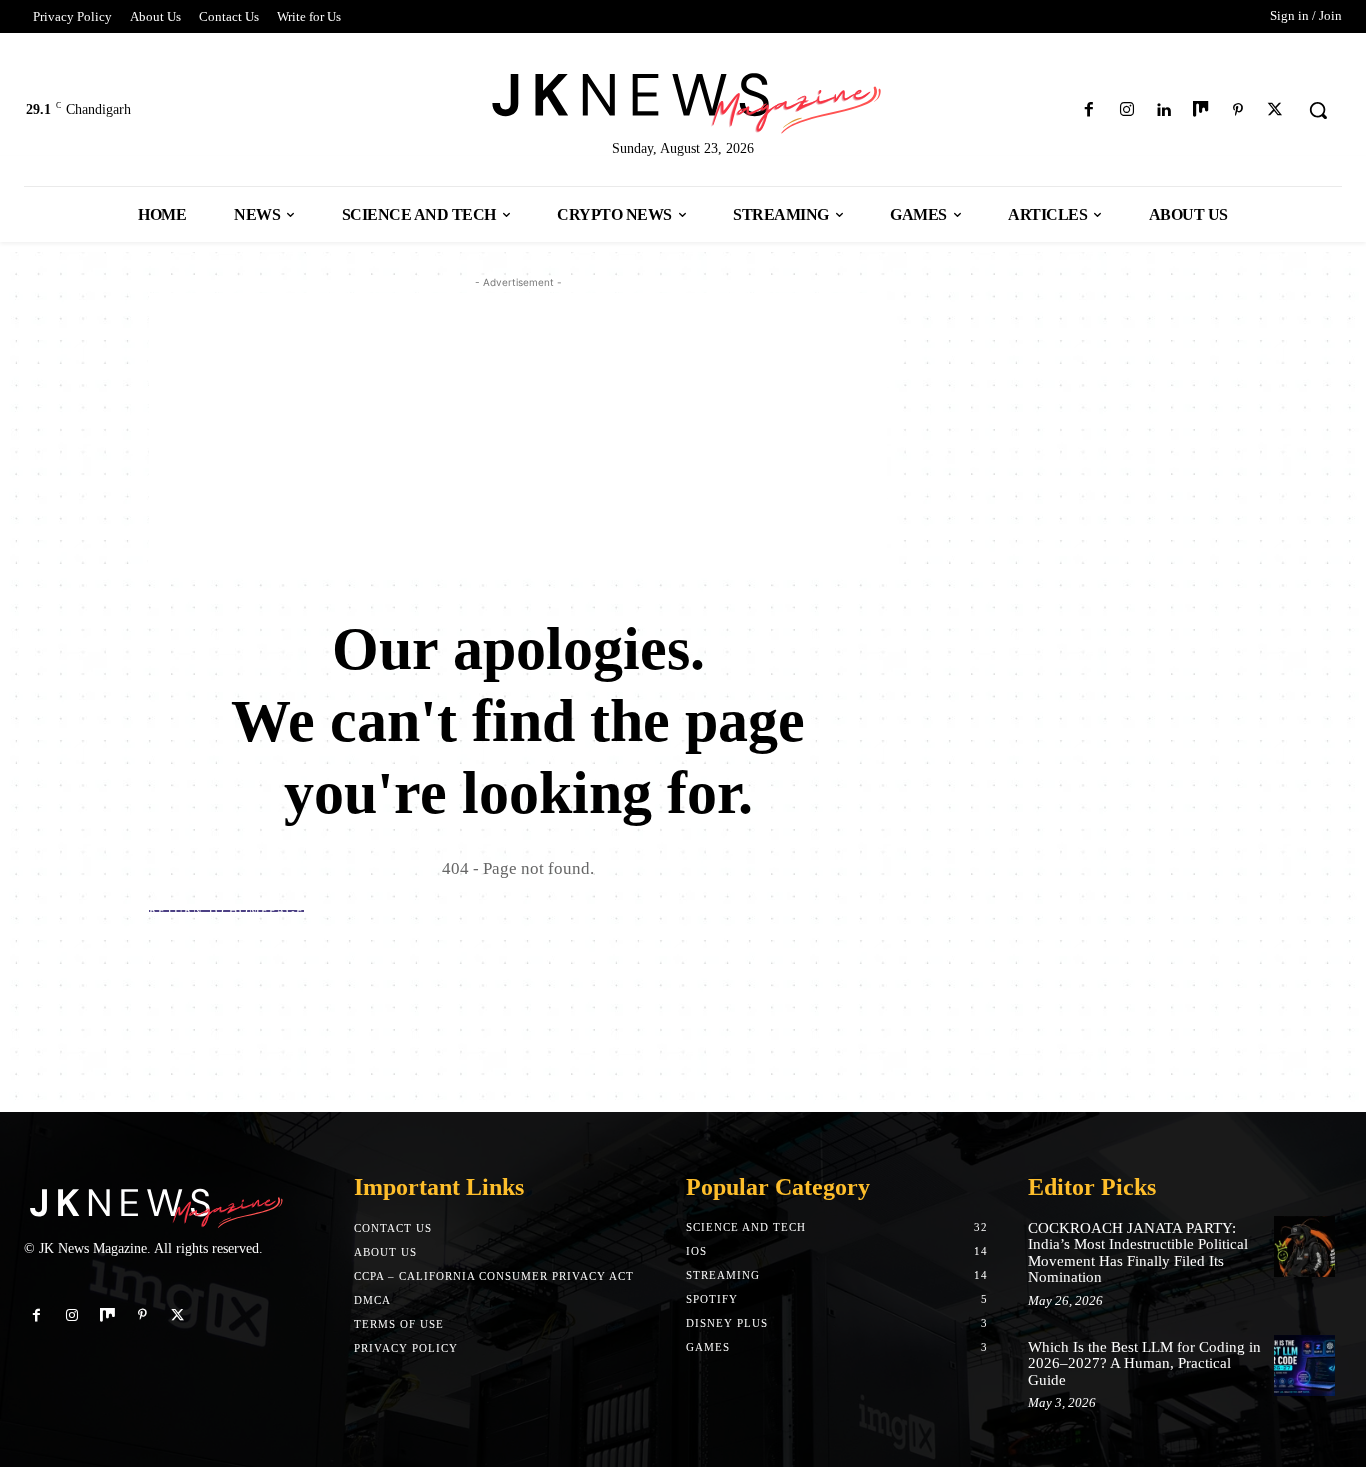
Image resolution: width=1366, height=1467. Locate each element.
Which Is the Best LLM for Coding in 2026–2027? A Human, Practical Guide (1144, 1363)
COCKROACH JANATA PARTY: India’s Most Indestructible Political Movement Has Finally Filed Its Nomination (1138, 1253)
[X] (1275, 110)
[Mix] (1200, 110)
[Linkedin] (1163, 110)
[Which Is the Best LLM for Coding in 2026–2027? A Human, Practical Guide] (1304, 1365)
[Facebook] (1089, 110)
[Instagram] (1126, 110)
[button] (1318, 110)
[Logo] (683, 99)
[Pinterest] (1238, 110)
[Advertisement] (518, 433)
